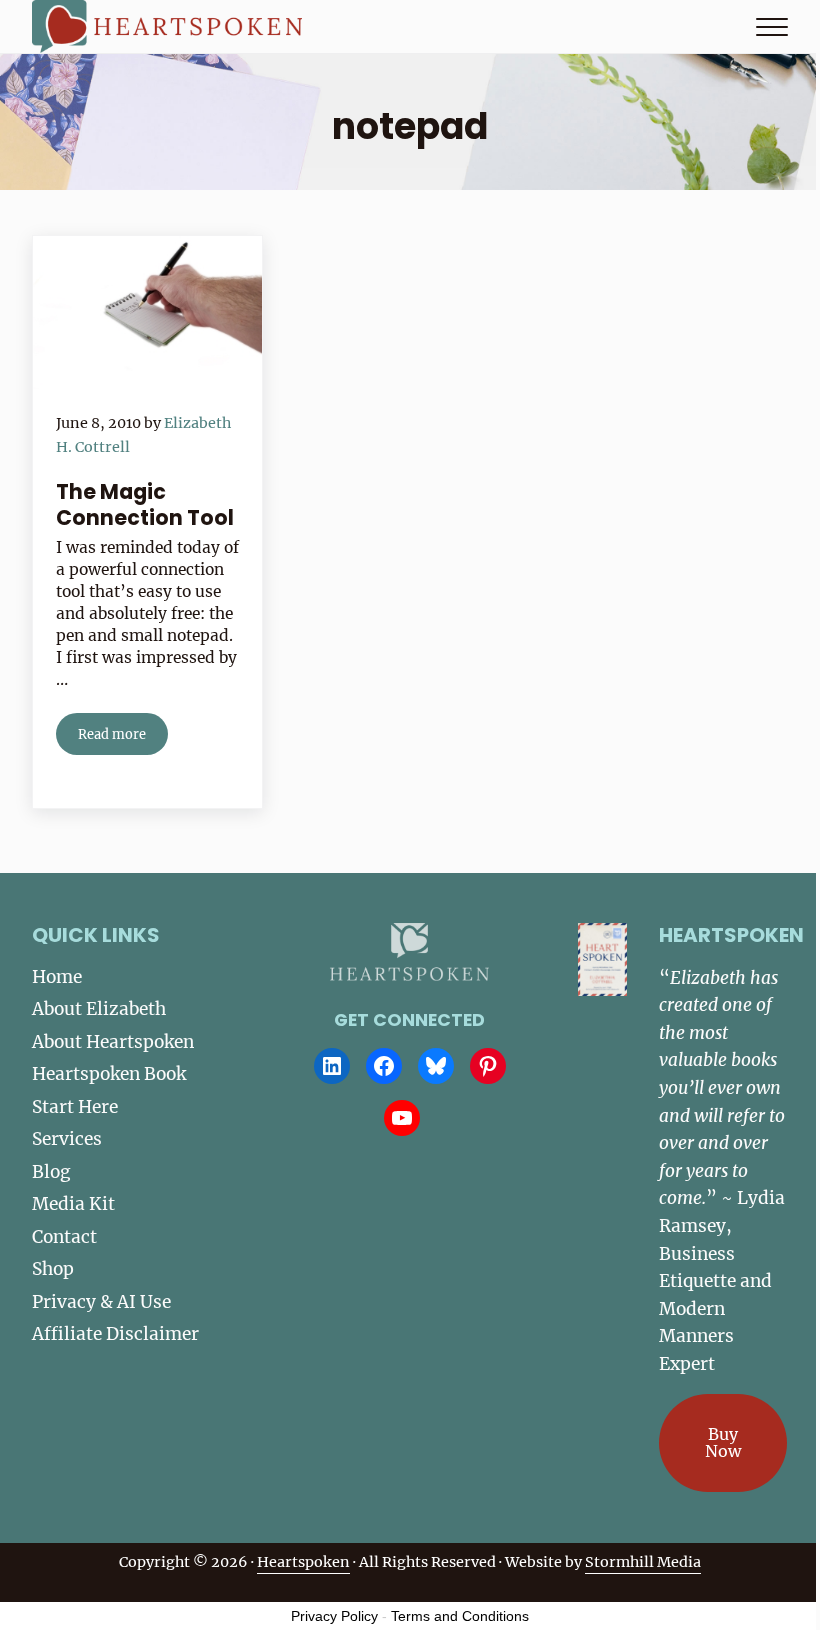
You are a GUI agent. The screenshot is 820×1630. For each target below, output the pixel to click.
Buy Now (723, 1443)
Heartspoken (303, 1562)
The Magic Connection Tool (145, 505)
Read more (123, 737)
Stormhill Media (643, 1562)
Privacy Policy (334, 1616)
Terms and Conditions (460, 1616)
